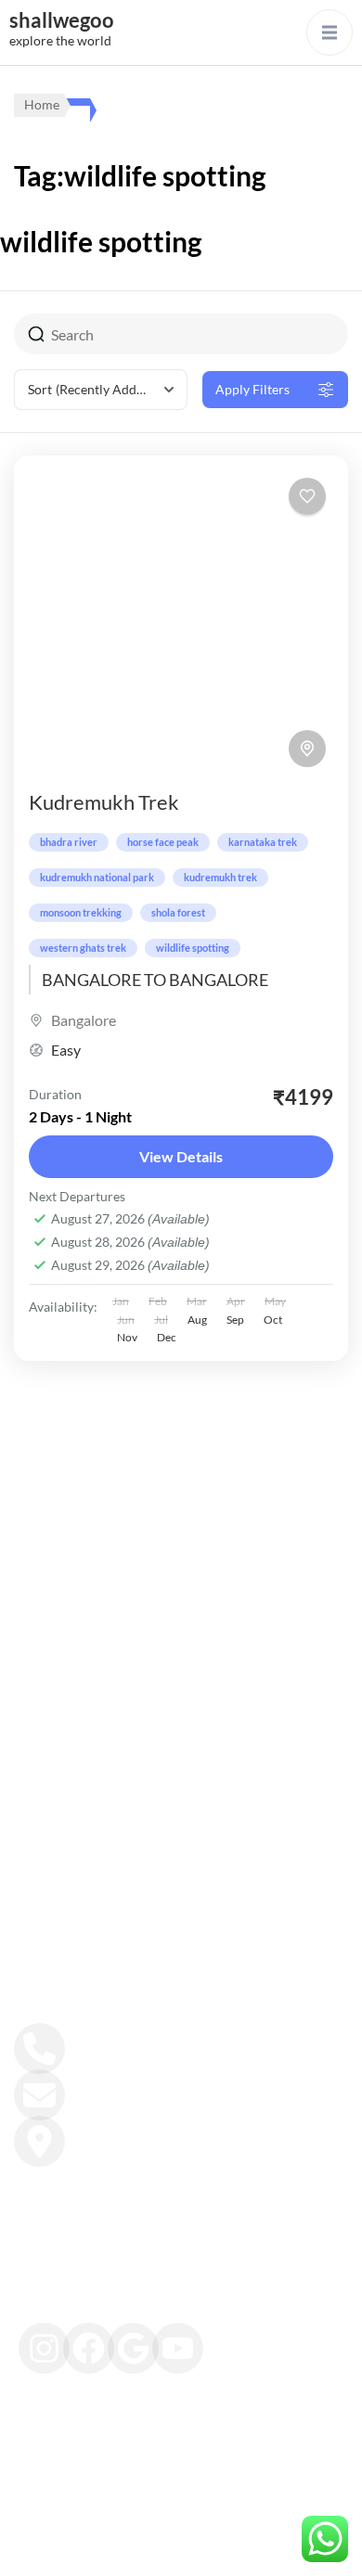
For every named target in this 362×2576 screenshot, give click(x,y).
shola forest (178, 912)
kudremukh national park (97, 877)
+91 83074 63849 (123, 2039)
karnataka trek (263, 842)
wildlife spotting (193, 948)
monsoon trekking (81, 912)
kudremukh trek (220, 877)
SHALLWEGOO (187, 2543)
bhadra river (69, 842)
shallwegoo (62, 20)
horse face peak (163, 842)
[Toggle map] (307, 749)
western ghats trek (83, 948)
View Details (181, 1156)
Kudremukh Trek (104, 802)
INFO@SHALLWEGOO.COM (165, 2085)
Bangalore (84, 1020)
